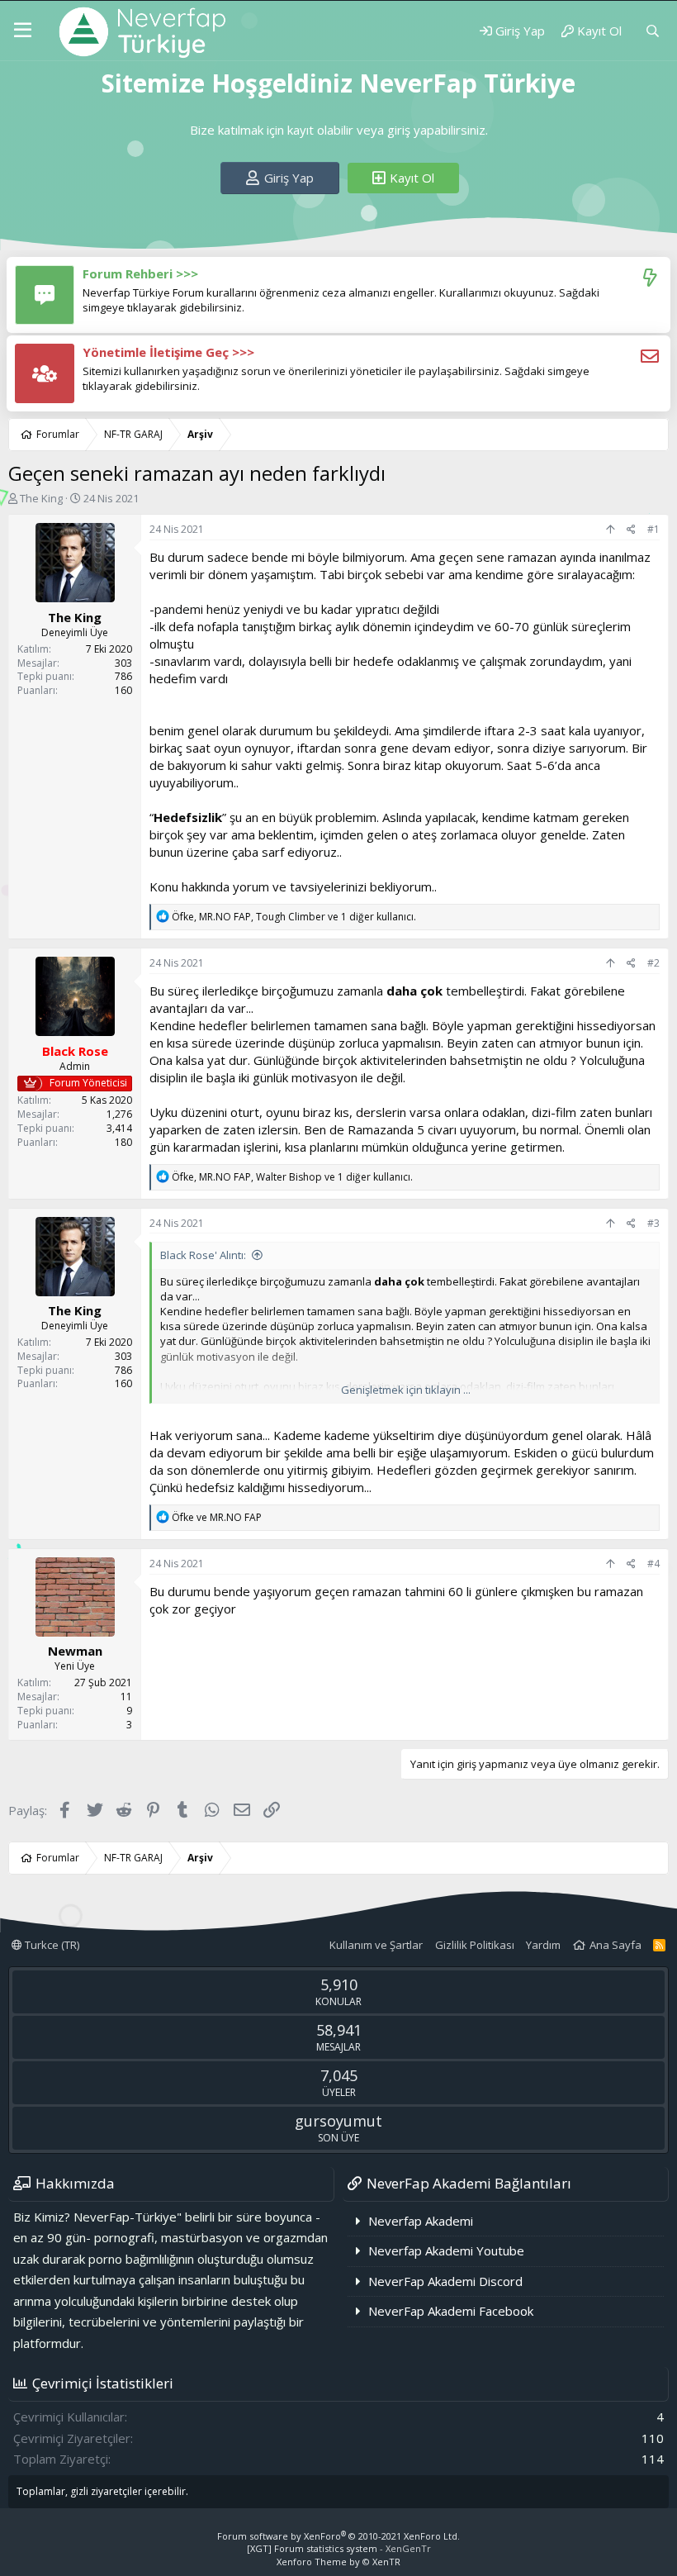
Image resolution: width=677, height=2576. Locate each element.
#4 (653, 1564)
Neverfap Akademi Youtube (446, 2250)
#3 (653, 1223)
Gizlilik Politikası (475, 1945)
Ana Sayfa (615, 1945)
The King (41, 498)
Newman (75, 1651)
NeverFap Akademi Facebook (451, 2311)
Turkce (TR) (51, 1945)
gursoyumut (338, 2121)
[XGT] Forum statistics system (339, 2548)
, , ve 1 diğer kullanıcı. (294, 917)
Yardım (543, 1945)
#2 (653, 963)
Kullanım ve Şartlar (376, 1945)
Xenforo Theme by (338, 2562)
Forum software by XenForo (338, 2536)
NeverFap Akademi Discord (445, 2281)
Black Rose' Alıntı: (203, 1255)
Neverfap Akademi (421, 2221)
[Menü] (23, 31)
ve (217, 1517)
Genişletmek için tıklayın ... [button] (406, 1390)
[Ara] (653, 31)
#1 (653, 529)
